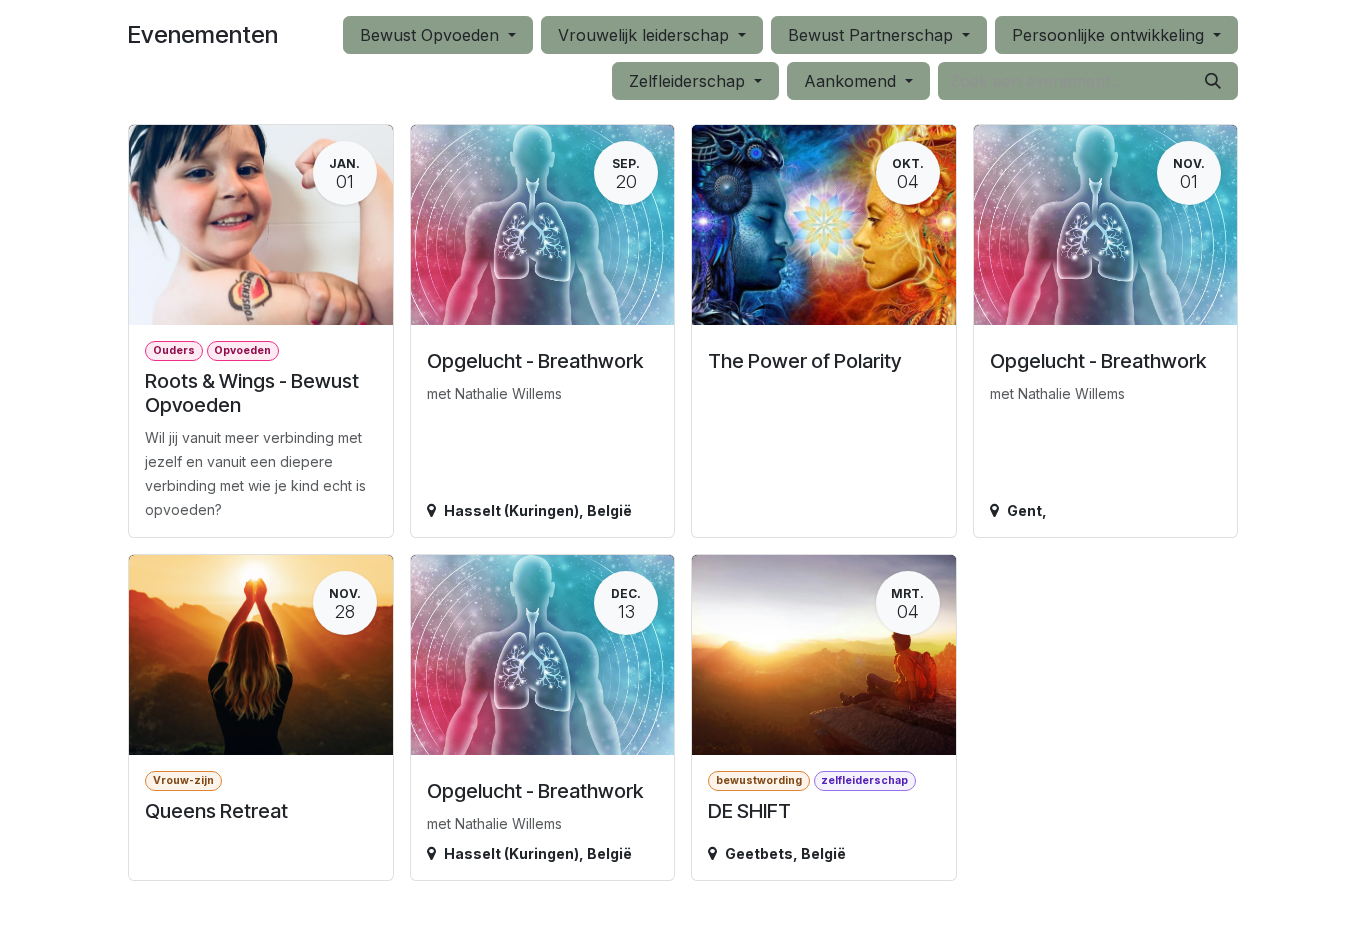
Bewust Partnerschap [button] (873, 35)
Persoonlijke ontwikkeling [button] (1110, 35)
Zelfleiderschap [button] (689, 81)
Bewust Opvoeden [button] (432, 35)
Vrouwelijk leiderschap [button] (646, 35)
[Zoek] (1213, 81)
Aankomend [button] (852, 81)
